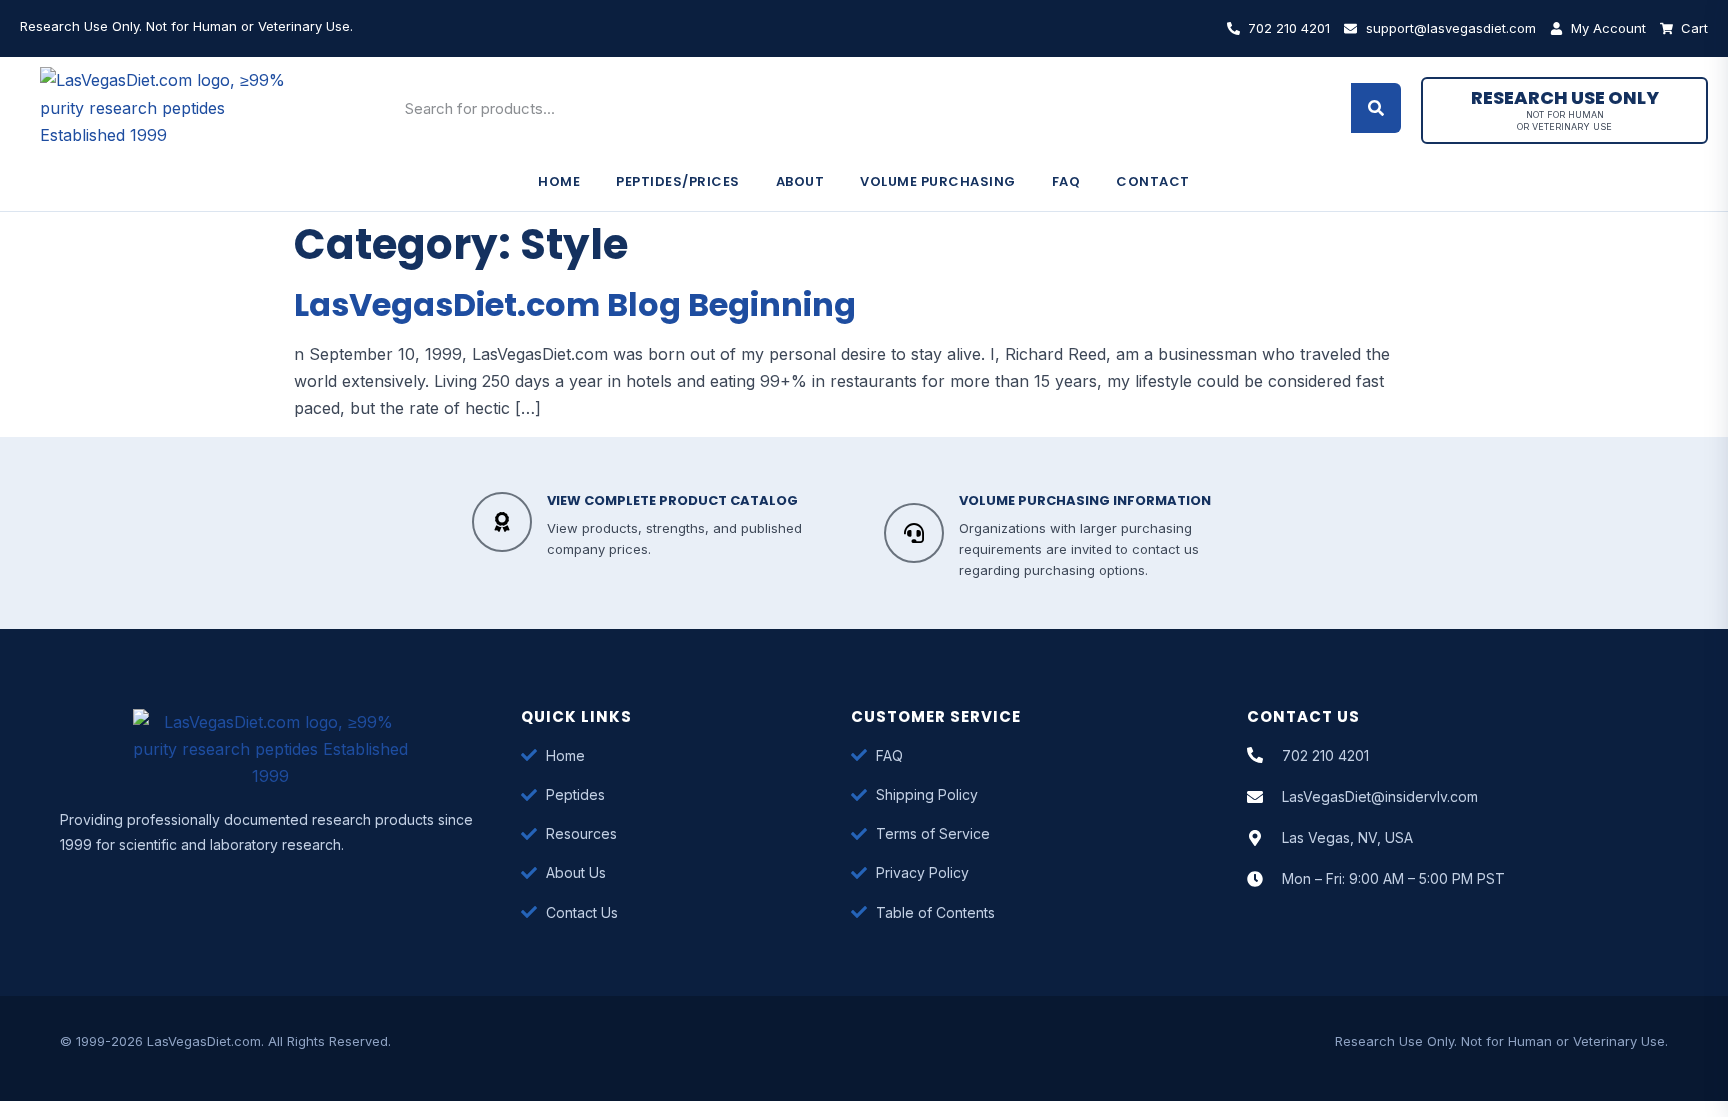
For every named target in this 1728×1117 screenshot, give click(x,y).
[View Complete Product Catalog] (502, 522)
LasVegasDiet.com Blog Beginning (575, 304)
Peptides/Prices (678, 181)
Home (559, 181)
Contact (1153, 181)
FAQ (1066, 181)
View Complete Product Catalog (672, 500)
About (800, 181)
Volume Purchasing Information (1085, 500)
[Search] (1376, 108)
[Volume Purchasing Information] (914, 533)
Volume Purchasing (938, 181)
